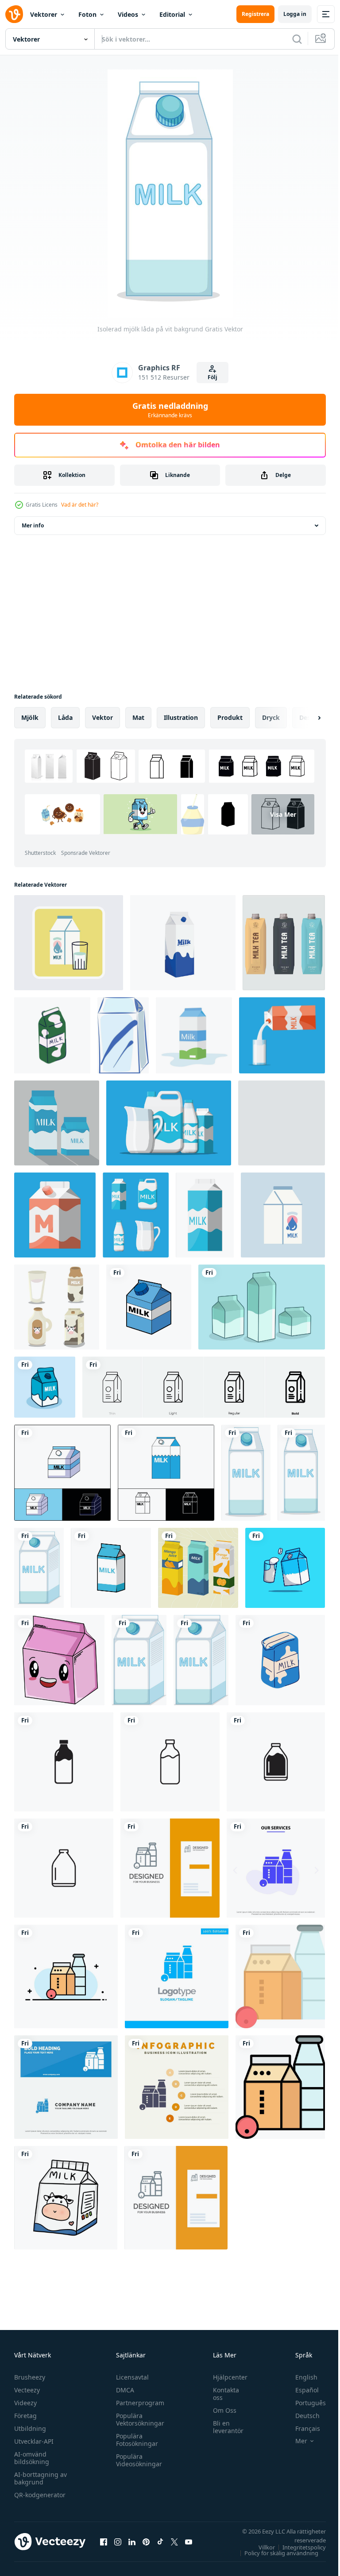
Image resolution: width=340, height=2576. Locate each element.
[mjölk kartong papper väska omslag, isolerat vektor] (62, 1473)
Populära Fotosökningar (135, 2440)
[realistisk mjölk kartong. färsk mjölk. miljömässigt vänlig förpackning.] (284, 943)
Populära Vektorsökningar (138, 2419)
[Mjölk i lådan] (39, 1568)
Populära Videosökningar (137, 2460)
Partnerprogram (138, 2403)
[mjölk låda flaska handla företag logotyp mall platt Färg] (66, 1976)
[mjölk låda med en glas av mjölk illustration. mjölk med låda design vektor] (285, 1568)
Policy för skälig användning (275, 2553)
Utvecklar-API (34, 2441)
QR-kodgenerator (40, 2495)
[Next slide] (305, 718)
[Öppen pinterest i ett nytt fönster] (146, 2541)
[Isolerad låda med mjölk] (139, 1660)
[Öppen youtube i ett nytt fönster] (189, 2541)
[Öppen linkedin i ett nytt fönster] (132, 2541)
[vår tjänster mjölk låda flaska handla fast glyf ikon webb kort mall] (276, 1868)
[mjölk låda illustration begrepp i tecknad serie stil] (45, 1387)
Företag (25, 2416)
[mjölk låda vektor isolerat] (149, 1307)
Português (304, 2403)
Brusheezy (30, 2377)
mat (138, 717)
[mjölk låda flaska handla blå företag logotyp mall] (177, 1976)
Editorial (172, 14)
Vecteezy (27, 2390)
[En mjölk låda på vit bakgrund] (246, 1473)
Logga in (295, 14)
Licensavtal (130, 2377)
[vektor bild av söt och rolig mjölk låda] (59, 1660)
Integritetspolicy (297, 2547)
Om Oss (220, 2410)
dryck (271, 717)
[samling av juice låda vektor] (198, 1568)
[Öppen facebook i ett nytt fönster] (104, 2541)
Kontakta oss (222, 2394)
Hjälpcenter (226, 2377)
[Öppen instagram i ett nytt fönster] (118, 2541)
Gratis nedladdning (170, 410)
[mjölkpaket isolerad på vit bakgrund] (194, 1035)
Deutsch (301, 2416)
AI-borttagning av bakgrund (41, 2478)
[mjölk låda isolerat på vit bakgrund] (111, 1568)
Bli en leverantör (224, 2427)
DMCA (123, 2390)
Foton (87, 14)
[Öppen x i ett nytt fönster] (174, 2541)
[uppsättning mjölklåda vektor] (262, 1307)
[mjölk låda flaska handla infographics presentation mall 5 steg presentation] (177, 2087)
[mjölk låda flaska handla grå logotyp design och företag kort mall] (170, 1868)
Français (301, 2428)
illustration (181, 717)
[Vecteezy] (14, 14)
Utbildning (30, 2428)
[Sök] (297, 39)
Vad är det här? (80, 505)
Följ (212, 377)
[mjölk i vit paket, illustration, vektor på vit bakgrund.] (123, 1035)
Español (300, 2390)
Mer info (33, 525)
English (300, 2377)
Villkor (260, 2547)
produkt (230, 717)
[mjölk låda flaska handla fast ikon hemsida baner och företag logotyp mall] (66, 2087)
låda (65, 717)
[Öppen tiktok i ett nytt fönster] (160, 2541)
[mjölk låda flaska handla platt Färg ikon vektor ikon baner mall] (280, 1976)
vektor (102, 717)
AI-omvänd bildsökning (32, 2458)
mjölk (30, 717)
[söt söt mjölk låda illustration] (66, 2198)
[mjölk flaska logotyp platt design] (64, 1762)
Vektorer (44, 14)
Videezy (25, 2403)
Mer (295, 2441)
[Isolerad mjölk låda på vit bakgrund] (301, 1473)
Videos (128, 14)
